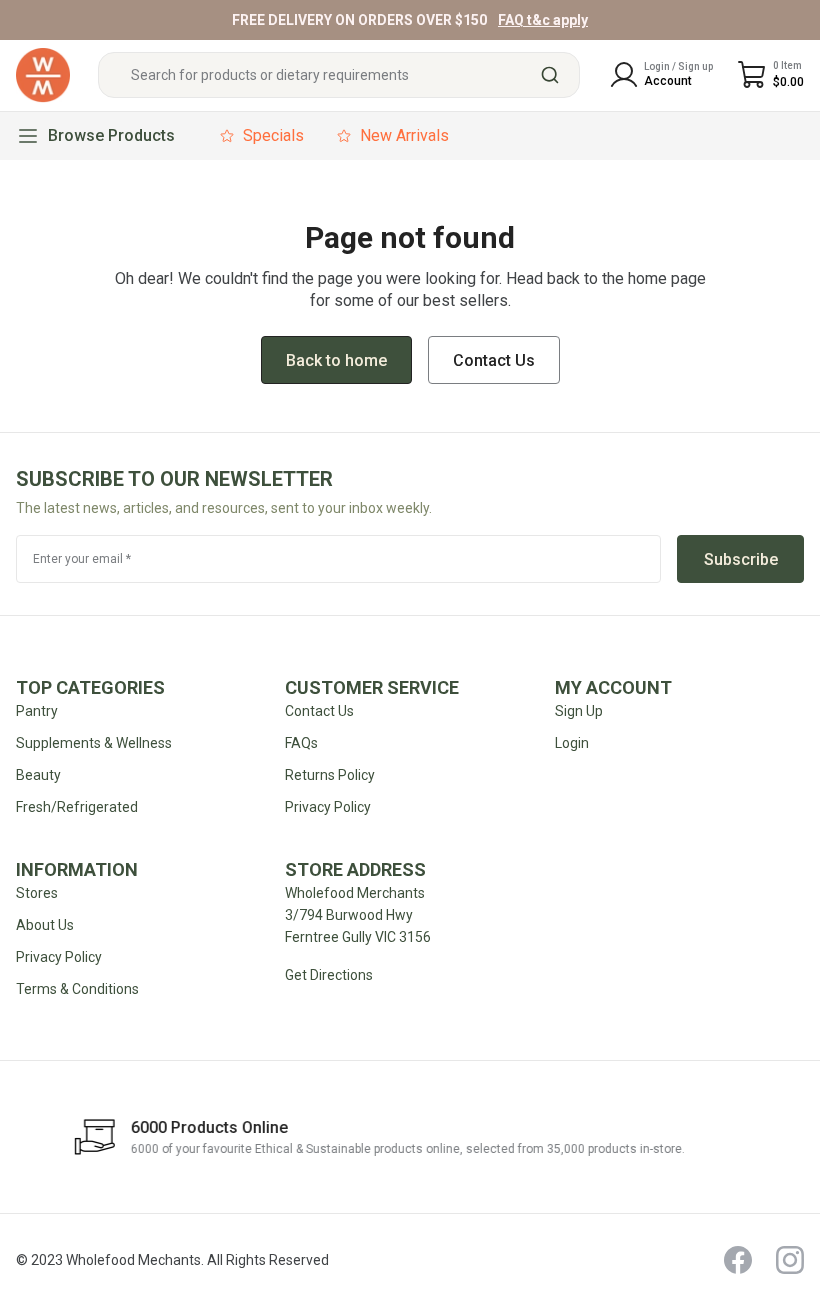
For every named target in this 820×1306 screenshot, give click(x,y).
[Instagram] (790, 1260)
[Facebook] (738, 1260)
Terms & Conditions (77, 989)
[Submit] (557, 75)
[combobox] (339, 75)
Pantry (37, 711)
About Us (45, 925)
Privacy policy (328, 807)
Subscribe (741, 559)
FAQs (301, 743)
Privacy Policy (59, 957)
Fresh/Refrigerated (77, 807)
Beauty (38, 775)
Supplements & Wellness (94, 743)
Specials (273, 135)
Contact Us (319, 711)
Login (572, 743)
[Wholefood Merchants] (43, 75)
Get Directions (329, 975)
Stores (37, 893)
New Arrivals (404, 135)
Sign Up (579, 711)
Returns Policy (330, 775)
